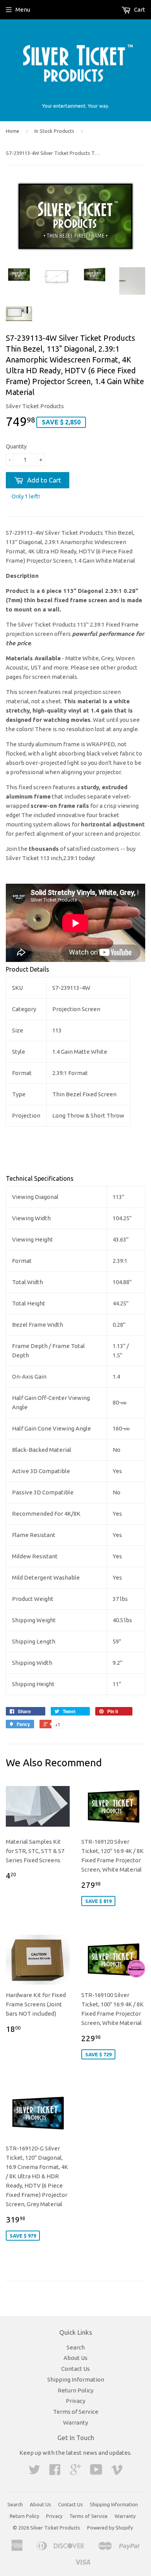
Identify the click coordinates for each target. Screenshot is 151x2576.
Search (76, 2347)
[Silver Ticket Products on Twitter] (34, 2472)
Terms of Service (76, 2412)
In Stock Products (54, 131)
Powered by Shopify (110, 2528)
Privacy (75, 2401)
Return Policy (75, 2390)
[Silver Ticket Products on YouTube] (96, 2472)
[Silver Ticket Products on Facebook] (55, 2472)
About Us (75, 2358)
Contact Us (75, 2369)
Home (13, 131)
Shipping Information (76, 2379)
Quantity (16, 447)
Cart (139, 9)
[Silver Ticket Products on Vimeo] (117, 2472)
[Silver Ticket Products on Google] (75, 2472)
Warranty (75, 2422)
